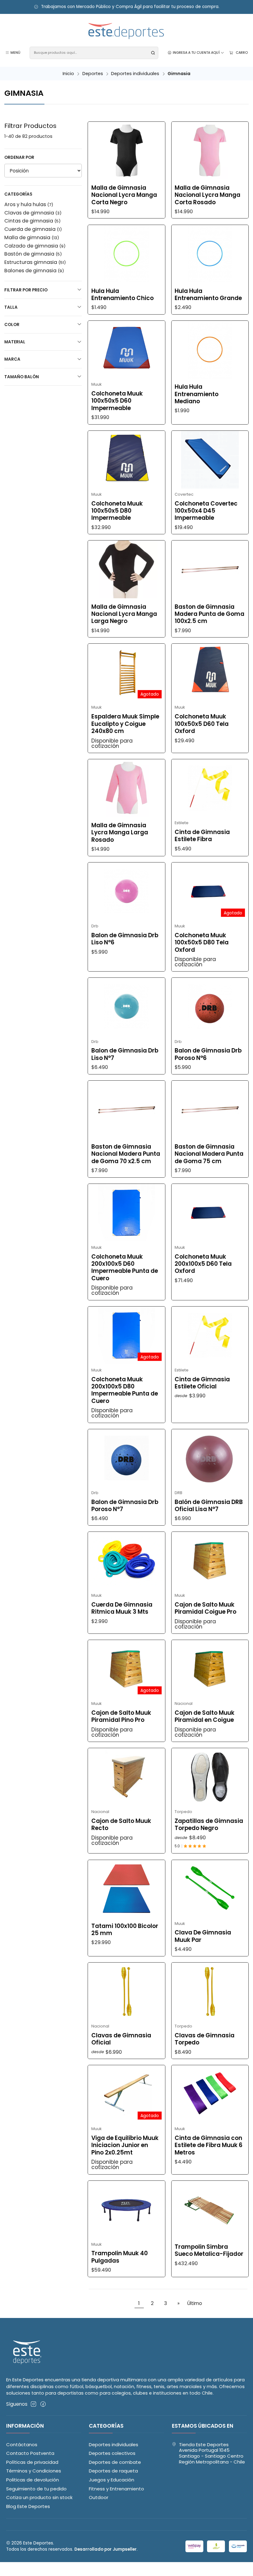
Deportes (93, 74)
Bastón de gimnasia (33, 254)
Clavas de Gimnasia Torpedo (205, 2039)
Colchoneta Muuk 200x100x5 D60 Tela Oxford (203, 1264)
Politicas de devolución (33, 2480)
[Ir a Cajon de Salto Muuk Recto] (126, 1777)
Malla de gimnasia (32, 237)
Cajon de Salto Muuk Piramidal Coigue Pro (205, 1608)
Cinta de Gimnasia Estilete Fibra (202, 836)
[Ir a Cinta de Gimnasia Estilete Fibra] (210, 788)
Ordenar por (19, 157)
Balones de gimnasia (34, 271)
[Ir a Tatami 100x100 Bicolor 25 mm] (126, 1889)
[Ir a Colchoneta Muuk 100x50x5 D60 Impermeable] (126, 350)
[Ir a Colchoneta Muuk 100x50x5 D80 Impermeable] (126, 460)
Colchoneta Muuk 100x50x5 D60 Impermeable (117, 401)
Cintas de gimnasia (32, 221)
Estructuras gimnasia (35, 262)
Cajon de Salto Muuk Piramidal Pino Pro (121, 1716)
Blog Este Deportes (28, 2506)
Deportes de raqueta (113, 2471)
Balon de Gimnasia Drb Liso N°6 (125, 939)
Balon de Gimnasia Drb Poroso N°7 (125, 1506)
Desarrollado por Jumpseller (106, 2549)
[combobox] (94, 53)
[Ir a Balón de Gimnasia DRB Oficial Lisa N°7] (210, 1458)
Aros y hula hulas (29, 204)
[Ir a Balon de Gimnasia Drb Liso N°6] (126, 891)
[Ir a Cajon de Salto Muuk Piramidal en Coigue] (210, 1669)
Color (12, 325)
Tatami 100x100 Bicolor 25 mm (125, 1930)
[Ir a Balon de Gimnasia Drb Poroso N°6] (210, 1007)
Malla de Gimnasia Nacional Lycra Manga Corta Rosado (207, 195)
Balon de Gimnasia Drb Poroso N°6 (208, 1054)
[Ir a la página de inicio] (126, 31)
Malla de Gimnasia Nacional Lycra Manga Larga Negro (124, 614)
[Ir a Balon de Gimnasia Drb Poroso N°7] (126, 1458)
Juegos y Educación (112, 2480)
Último (195, 2303)
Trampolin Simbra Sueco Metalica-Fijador (209, 2250)
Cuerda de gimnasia (33, 229)
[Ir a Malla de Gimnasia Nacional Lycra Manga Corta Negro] (126, 151)
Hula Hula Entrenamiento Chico (122, 295)
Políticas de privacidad (32, 2462)
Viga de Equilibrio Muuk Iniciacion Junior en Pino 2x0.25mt (125, 2145)
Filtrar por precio (26, 290)
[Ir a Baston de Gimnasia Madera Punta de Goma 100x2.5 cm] (210, 569)
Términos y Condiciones (34, 2471)
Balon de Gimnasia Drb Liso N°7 (125, 1054)
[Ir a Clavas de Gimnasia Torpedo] (210, 1991)
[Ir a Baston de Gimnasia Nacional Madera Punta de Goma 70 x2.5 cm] (126, 1110)
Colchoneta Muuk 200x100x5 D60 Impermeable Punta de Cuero (125, 1268)
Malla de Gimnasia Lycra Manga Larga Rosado (120, 833)
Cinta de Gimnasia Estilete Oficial (202, 1383)
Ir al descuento (218, 7)
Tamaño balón (22, 377)
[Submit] (153, 53)
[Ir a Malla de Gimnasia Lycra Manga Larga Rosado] (126, 788)
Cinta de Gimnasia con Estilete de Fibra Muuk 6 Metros (209, 2145)
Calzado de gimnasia (35, 246)
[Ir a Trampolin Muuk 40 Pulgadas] (126, 2210)
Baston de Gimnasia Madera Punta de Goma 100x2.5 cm (209, 614)
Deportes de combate (115, 2462)
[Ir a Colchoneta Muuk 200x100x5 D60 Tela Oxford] (210, 1213)
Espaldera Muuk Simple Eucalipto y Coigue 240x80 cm (125, 724)
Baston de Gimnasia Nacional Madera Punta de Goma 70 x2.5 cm (126, 1154)
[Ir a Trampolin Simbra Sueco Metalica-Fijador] (210, 2210)
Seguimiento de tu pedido (36, 2489)
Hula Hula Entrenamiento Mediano (197, 394)
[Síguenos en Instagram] (33, 2404)
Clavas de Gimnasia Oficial (121, 2039)
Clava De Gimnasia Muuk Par (203, 1936)
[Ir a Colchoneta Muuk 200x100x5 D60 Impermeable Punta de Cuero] (126, 1213)
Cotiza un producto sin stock (39, 2497)
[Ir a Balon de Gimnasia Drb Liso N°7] (126, 1007)
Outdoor (99, 2497)
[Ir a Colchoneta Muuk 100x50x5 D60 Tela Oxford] (210, 673)
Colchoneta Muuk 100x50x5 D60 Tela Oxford (202, 724)
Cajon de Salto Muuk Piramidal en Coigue (205, 1716)
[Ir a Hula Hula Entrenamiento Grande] (210, 254)
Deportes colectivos (112, 2453)
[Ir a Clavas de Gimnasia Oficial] (126, 1991)
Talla (11, 307)
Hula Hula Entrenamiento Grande (208, 295)
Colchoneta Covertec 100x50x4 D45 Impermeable (206, 511)
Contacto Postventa (30, 2453)
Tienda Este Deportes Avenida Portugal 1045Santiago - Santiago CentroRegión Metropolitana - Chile (212, 2453)
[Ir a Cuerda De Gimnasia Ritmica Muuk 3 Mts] (126, 1561)
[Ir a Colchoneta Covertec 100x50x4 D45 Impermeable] (210, 460)
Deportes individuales (135, 74)
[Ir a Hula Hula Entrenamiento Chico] (126, 254)
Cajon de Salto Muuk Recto (121, 1825)
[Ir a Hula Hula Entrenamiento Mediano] (210, 350)
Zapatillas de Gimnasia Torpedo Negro (209, 1825)
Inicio (68, 74)
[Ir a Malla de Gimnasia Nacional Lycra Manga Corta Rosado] (210, 151)
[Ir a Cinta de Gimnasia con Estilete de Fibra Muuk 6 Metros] (210, 2094)
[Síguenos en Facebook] (43, 2404)
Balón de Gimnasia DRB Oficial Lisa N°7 (209, 1506)
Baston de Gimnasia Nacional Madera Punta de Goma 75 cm (209, 1154)
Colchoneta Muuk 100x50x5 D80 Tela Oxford (202, 943)
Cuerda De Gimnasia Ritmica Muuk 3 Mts (122, 1608)
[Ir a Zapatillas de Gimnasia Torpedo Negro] (210, 1777)
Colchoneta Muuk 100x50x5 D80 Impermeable (117, 511)
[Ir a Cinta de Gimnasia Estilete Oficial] (210, 1335)
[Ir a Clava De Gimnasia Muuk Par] (210, 1889)
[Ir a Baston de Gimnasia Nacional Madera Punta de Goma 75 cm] (210, 1110)
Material (15, 342)
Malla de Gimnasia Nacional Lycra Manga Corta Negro (124, 195)
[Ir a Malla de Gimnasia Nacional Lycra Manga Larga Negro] (126, 569)
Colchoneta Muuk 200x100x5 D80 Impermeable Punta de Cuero (125, 1390)
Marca (12, 359)
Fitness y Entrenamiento (116, 2489)
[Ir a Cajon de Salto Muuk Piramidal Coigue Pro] (210, 1561)
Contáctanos (22, 2445)
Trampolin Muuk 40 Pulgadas (120, 2257)
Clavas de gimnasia (33, 213)
